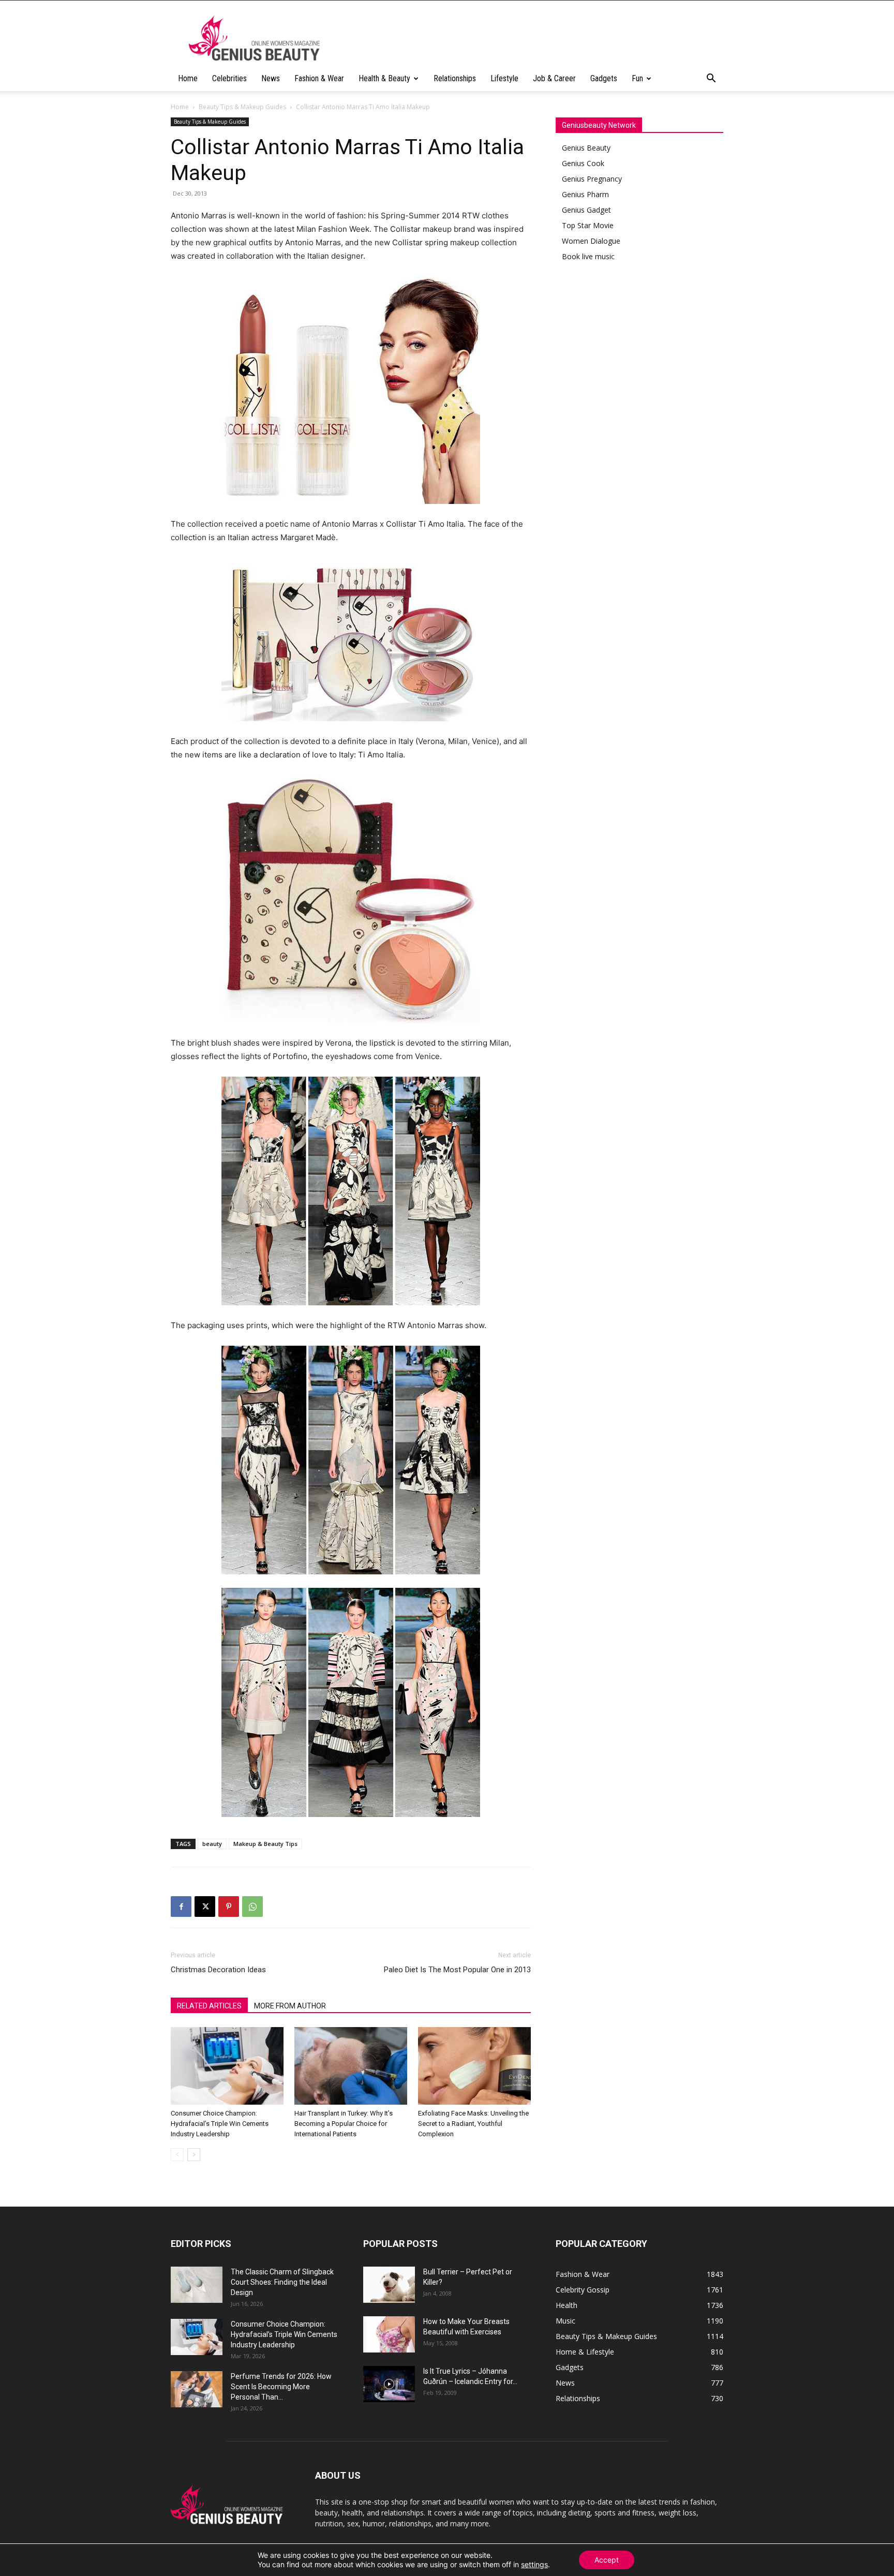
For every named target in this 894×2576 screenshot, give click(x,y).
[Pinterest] (229, 1907)
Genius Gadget (586, 210)
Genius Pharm (585, 194)
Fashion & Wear (319, 78)
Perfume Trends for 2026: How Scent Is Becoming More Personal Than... (281, 2387)
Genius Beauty (586, 148)
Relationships (455, 78)
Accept (607, 2560)
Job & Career (554, 78)
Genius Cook (583, 163)
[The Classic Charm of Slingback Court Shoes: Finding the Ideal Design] (197, 2285)
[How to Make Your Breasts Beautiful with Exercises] (389, 2334)
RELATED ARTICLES (209, 2006)
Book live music (588, 256)
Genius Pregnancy (592, 179)
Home (188, 78)
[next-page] (194, 2155)
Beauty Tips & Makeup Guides (242, 107)
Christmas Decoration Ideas (218, 1970)
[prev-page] (177, 2155)
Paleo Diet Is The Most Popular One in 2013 (457, 1970)
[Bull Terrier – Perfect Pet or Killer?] (389, 2285)
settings (534, 2564)
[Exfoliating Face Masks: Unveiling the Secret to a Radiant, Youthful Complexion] (474, 2066)
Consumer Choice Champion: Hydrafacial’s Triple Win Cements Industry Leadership (220, 2124)
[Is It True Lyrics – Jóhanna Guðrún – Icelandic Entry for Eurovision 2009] (389, 2384)
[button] (711, 79)
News (271, 78)
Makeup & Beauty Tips (265, 1844)
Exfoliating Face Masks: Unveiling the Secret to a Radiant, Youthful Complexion (473, 2124)
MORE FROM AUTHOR (290, 2006)
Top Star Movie (588, 225)
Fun (637, 78)
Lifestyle (504, 78)
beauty (212, 1844)
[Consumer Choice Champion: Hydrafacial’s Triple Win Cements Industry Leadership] (227, 2066)
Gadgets (604, 78)
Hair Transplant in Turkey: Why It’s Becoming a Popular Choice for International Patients (344, 2124)
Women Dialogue (591, 241)
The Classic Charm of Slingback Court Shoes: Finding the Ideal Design (282, 2282)
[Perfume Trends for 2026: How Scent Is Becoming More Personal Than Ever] (197, 2389)
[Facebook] (181, 1907)
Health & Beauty (384, 78)
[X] (205, 1907)
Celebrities (229, 78)
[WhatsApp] (252, 1907)
